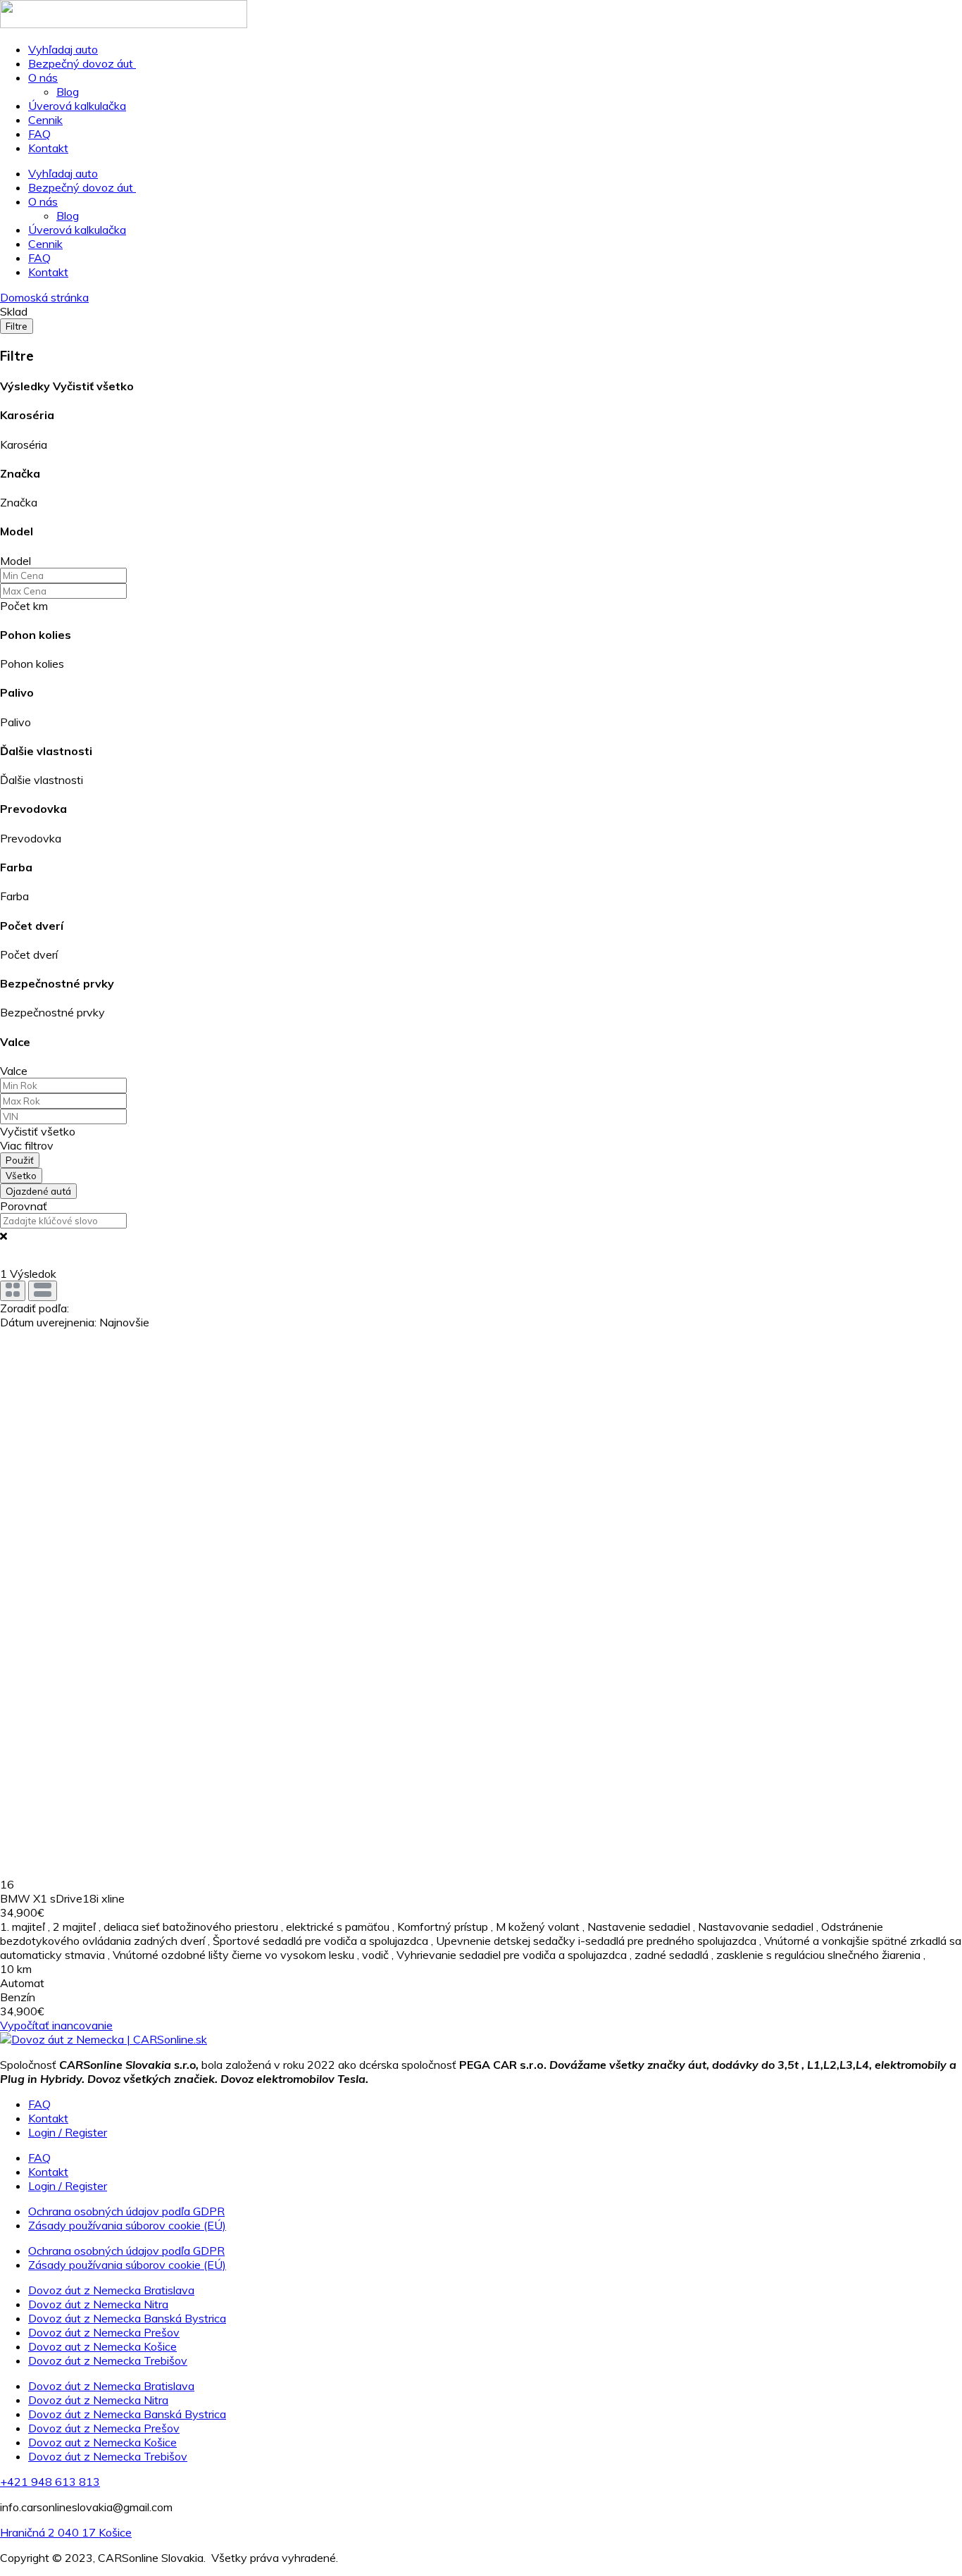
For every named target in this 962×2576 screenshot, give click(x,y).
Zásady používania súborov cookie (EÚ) (127, 2225)
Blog (68, 92)
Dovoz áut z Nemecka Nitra (98, 2304)
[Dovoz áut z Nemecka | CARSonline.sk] (104, 2039)
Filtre (17, 326)
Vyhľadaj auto (63, 49)
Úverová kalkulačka (77, 106)
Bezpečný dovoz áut (82, 63)
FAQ (39, 134)
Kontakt (48, 148)
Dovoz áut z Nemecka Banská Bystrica (127, 2318)
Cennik (45, 120)
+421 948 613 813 (50, 2482)
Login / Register (68, 2132)
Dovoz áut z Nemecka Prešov (104, 2332)
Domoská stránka (44, 297)
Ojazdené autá (38, 1191)
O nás (43, 77)
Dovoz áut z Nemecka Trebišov (108, 2360)
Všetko (21, 1176)
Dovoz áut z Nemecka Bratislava (111, 2290)
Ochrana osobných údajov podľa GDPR (126, 2211)
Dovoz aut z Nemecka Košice (102, 2346)
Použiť (20, 1160)
